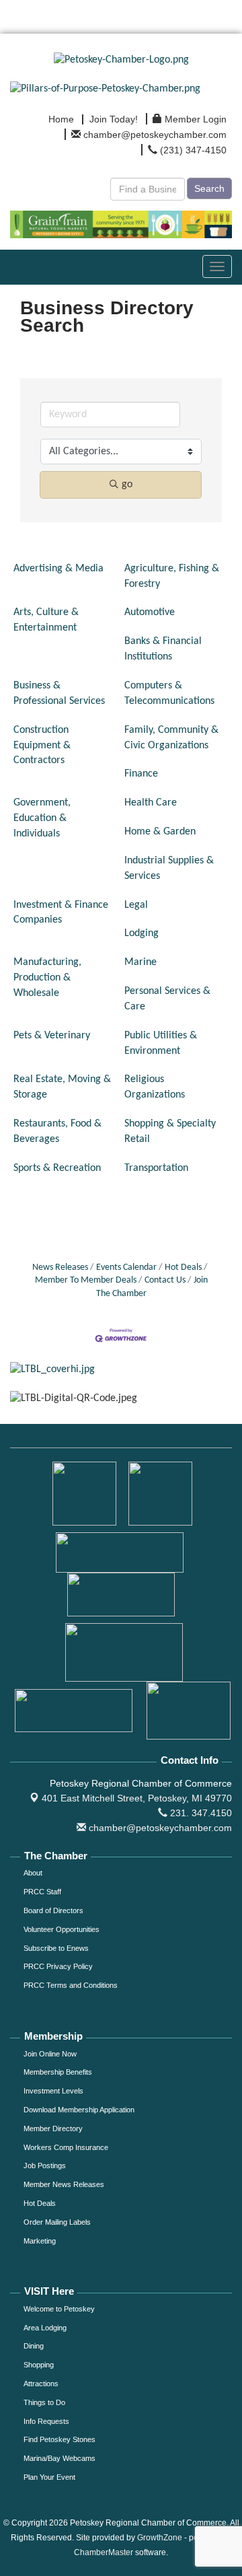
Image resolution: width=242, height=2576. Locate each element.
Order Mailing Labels (57, 2222)
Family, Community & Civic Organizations (171, 738)
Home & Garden (160, 832)
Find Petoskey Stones (59, 2439)
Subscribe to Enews (56, 1948)
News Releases (60, 1267)
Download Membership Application (79, 2110)
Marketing (40, 2241)
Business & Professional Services (59, 693)
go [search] (127, 485)
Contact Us (165, 1280)
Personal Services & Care (167, 999)
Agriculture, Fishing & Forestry (172, 576)
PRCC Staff (42, 1892)
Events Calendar (126, 1267)
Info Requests (46, 2421)
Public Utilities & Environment (161, 1043)
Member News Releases (64, 2184)
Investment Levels (53, 2091)
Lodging (142, 933)
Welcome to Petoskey (59, 2309)
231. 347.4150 (200, 1813)
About (33, 1873)
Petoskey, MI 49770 (137, 1798)
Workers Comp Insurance (66, 2147)
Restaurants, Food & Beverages (57, 1132)
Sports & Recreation (57, 1168)
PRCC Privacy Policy (58, 1966)
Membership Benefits (58, 2072)
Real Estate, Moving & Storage (62, 1087)
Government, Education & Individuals (42, 818)
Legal (136, 905)
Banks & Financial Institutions (163, 649)
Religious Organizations (155, 1087)
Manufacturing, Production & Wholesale (47, 978)
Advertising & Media (58, 569)
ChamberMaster (104, 2552)
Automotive (150, 612)
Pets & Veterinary (52, 1036)
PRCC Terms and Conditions (71, 1985)
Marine (140, 962)
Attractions (41, 2384)
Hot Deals (183, 1267)
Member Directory (53, 2128)
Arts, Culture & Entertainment (46, 620)
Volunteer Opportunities (62, 1929)
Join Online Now (50, 2054)
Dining (34, 2346)
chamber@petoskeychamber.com (159, 1828)
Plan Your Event (49, 2477)
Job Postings (45, 2166)
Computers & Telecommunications (169, 693)
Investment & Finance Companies (61, 913)
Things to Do (44, 2402)
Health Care (151, 803)
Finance (141, 774)
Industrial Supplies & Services (169, 868)
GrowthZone (160, 2538)
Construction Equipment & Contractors (42, 746)
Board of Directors (53, 1910)
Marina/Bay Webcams (59, 2458)
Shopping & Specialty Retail (170, 1132)
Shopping (39, 2365)
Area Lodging (45, 2328)
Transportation (156, 1168)
